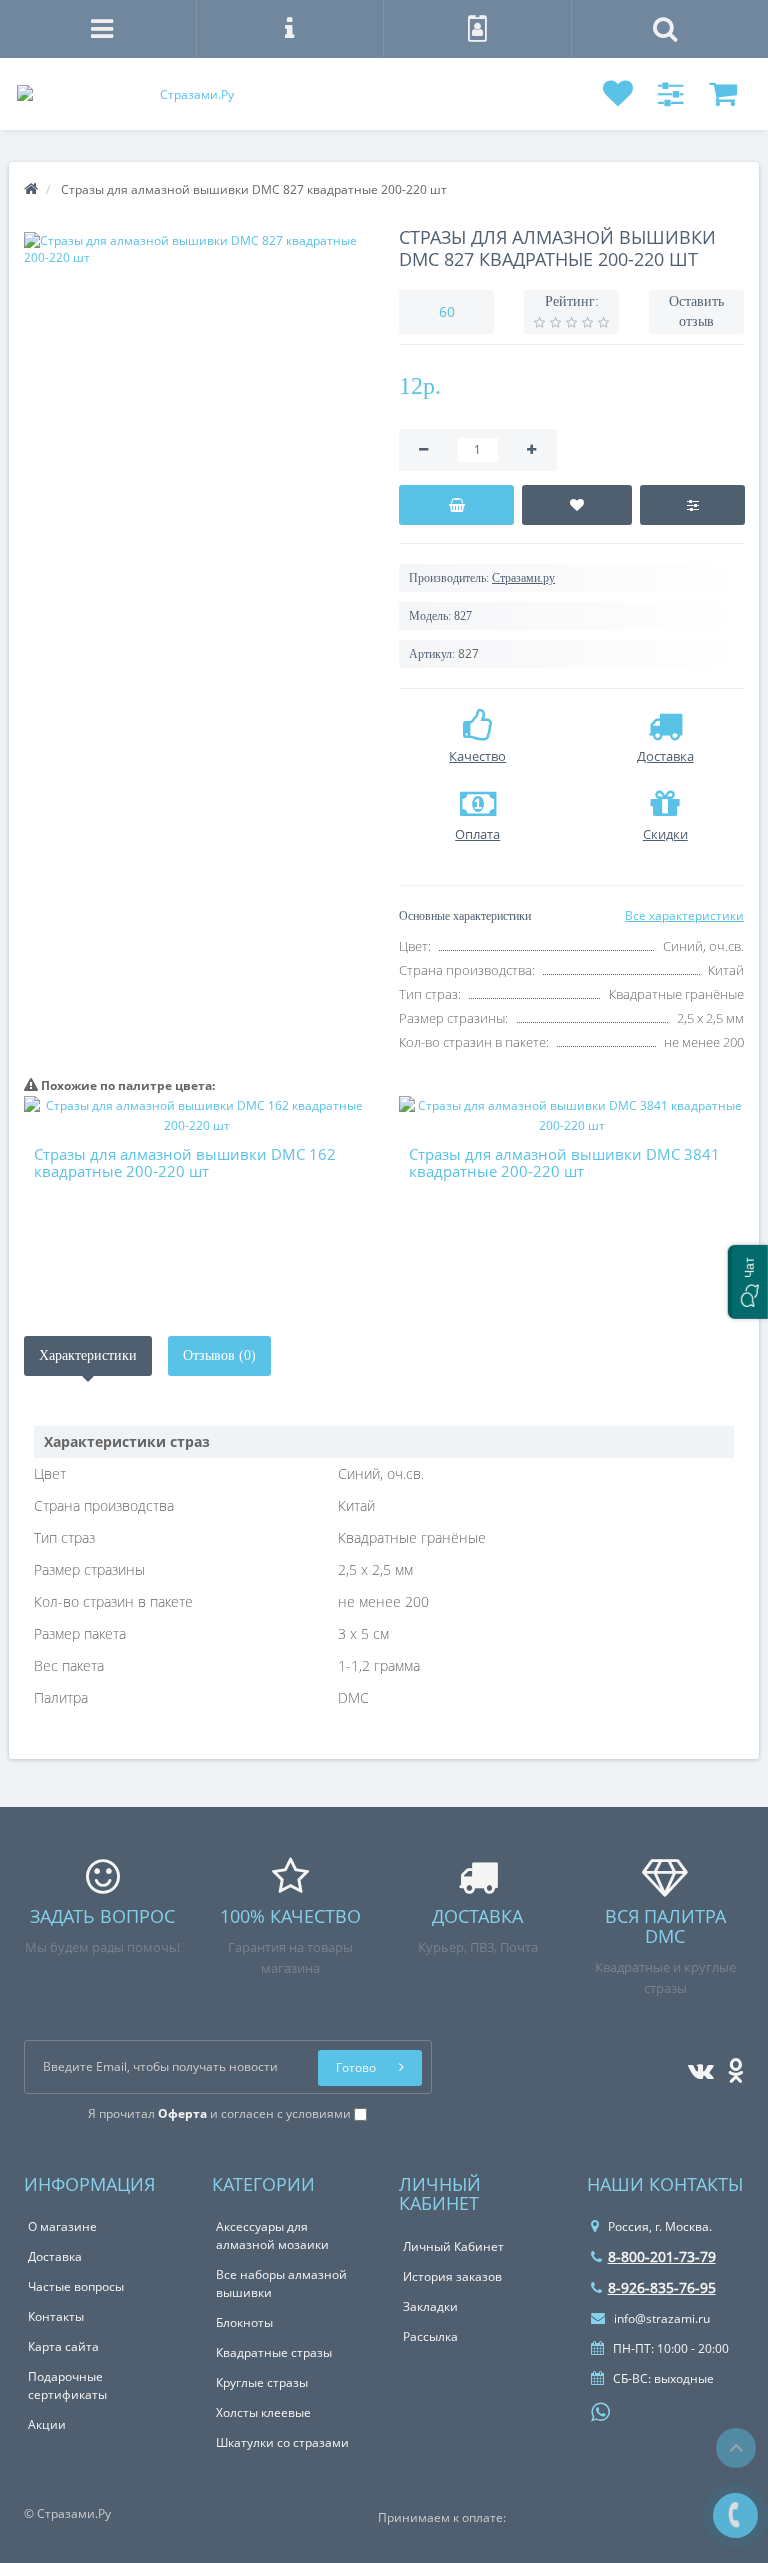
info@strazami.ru (660, 2318)
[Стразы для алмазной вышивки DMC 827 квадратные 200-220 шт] (196, 249)
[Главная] (31, 189)
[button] (748, 1282)
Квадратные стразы (274, 2352)
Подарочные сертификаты (67, 2385)
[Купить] (456, 505)
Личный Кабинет (453, 2246)
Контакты (56, 2316)
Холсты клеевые (263, 2412)
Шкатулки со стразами (282, 2442)
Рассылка (430, 2336)
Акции (47, 2424)
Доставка (55, 2256)
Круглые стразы (262, 2382)
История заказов (452, 2276)
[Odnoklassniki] (730, 2066)
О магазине (62, 2226)
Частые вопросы (76, 2286)
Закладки (430, 2306)
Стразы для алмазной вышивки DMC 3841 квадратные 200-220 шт (564, 1162)
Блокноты (244, 2322)
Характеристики (88, 1355)
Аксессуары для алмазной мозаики (272, 2235)
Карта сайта (63, 2346)
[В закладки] (577, 505)
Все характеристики (684, 915)
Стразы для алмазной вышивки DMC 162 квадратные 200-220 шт (185, 1162)
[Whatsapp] (601, 2410)
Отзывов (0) (219, 1355)
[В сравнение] (692, 505)
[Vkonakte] (696, 2066)
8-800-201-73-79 (662, 2256)
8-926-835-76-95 (662, 2287)
